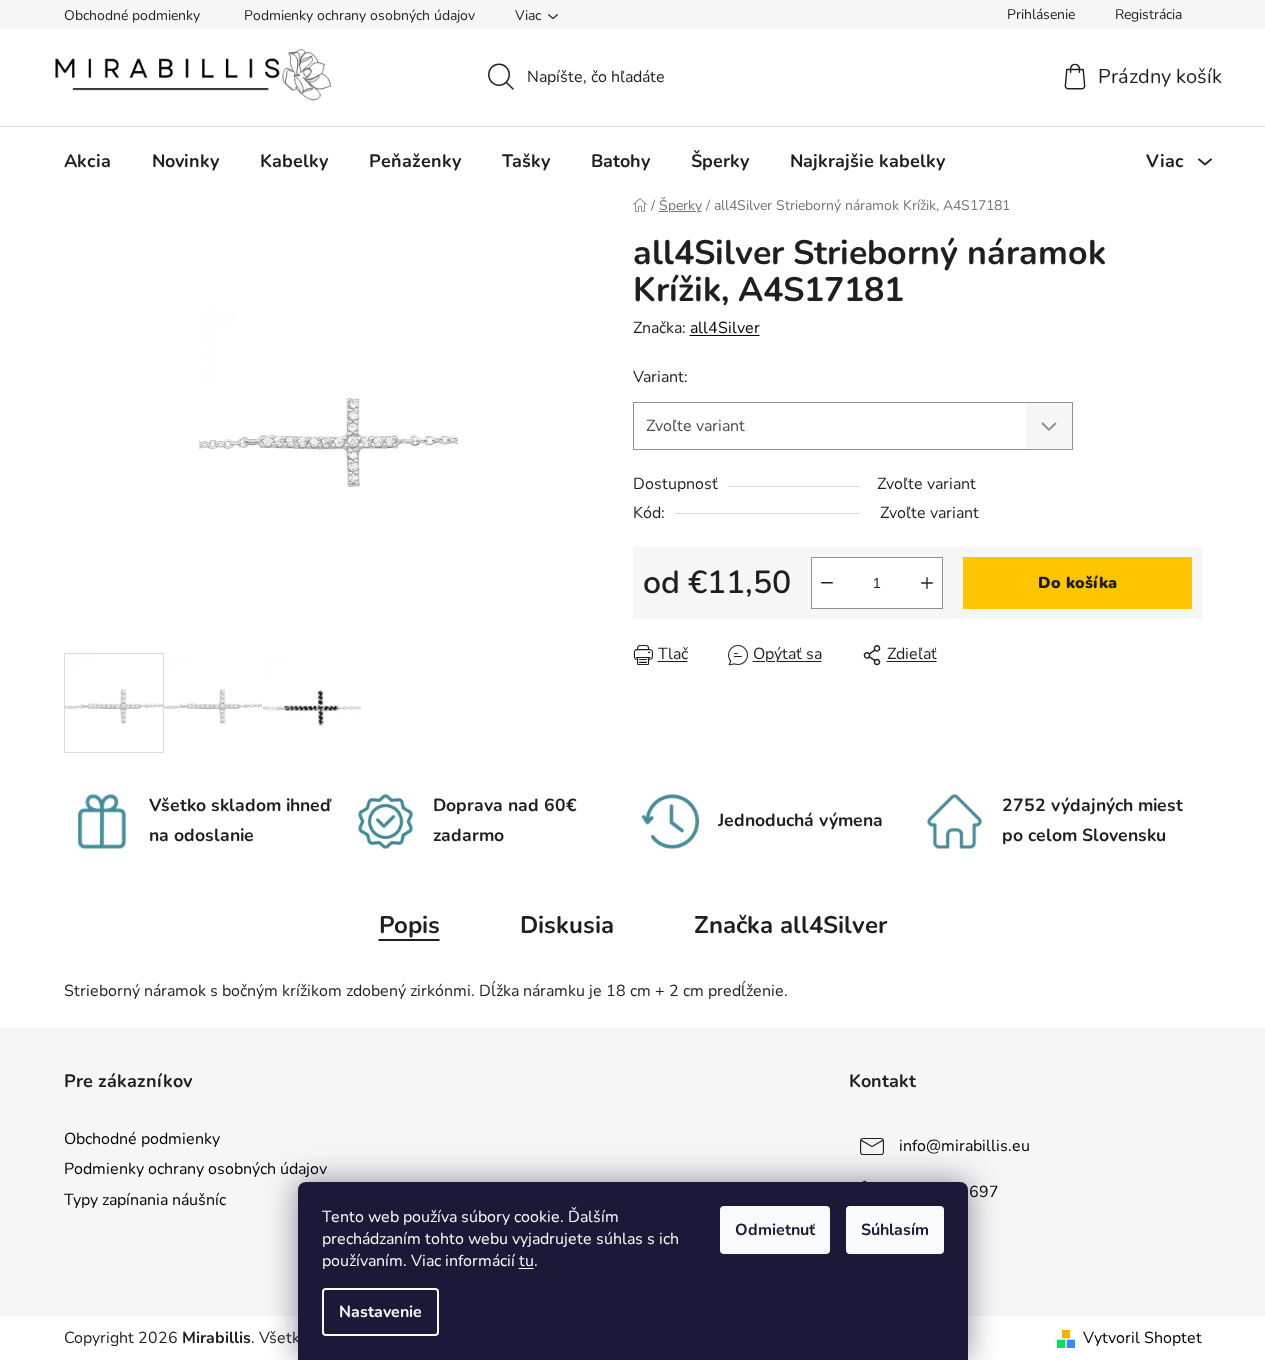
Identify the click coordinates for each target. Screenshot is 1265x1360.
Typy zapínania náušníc (145, 1200)
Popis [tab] (409, 925)
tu (526, 1261)
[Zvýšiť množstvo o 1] (927, 583)
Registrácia (1148, 14)
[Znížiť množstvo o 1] (827, 583)
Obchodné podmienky (132, 15)
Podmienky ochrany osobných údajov (359, 15)
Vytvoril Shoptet (1142, 1338)
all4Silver (725, 328)
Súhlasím (895, 1230)
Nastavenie (380, 1312)
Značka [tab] (790, 925)
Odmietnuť (775, 1230)
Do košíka (1077, 583)
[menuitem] (87, 161)
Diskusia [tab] (567, 925)
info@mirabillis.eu (964, 1146)
